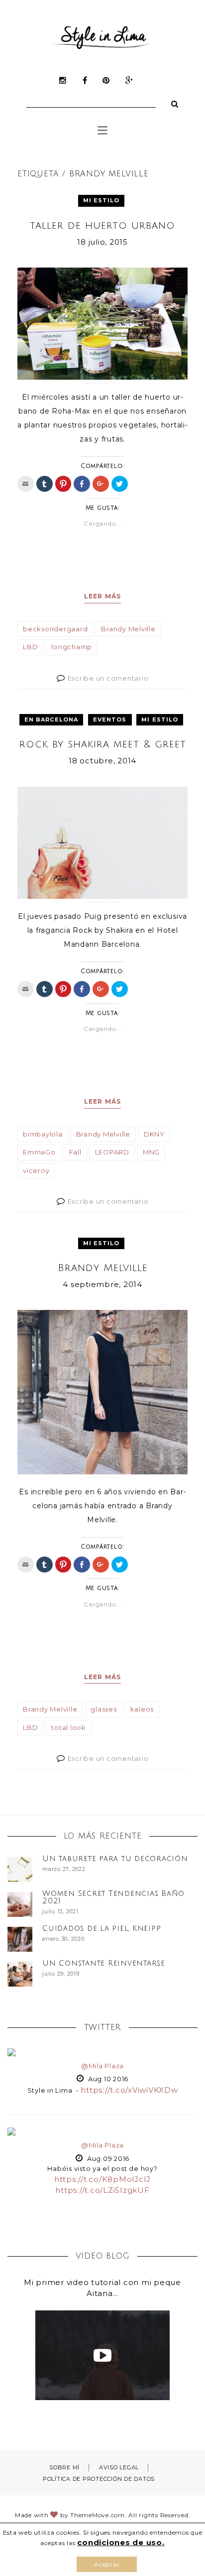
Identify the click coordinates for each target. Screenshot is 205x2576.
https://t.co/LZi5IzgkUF (102, 2190)
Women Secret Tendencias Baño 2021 (113, 1897)
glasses (103, 1709)
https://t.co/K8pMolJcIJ (102, 2179)
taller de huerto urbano (102, 226)
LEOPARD (112, 1152)
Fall (75, 1152)
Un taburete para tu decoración (115, 1859)
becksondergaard (55, 629)
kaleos (142, 1709)
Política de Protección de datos (99, 2479)
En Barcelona (51, 719)
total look (69, 1727)
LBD (30, 647)
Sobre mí (64, 2467)
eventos (110, 719)
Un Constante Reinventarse (104, 1963)
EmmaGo (39, 1152)
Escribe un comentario (108, 678)
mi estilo (102, 200)
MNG (151, 1152)
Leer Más (103, 596)
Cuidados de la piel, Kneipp (102, 1928)
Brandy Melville (128, 629)
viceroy (36, 1170)
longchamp (72, 647)
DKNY (154, 1134)
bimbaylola (43, 1134)
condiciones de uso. (121, 2542)
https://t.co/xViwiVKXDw (129, 2090)
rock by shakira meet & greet (103, 744)
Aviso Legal (119, 2467)
